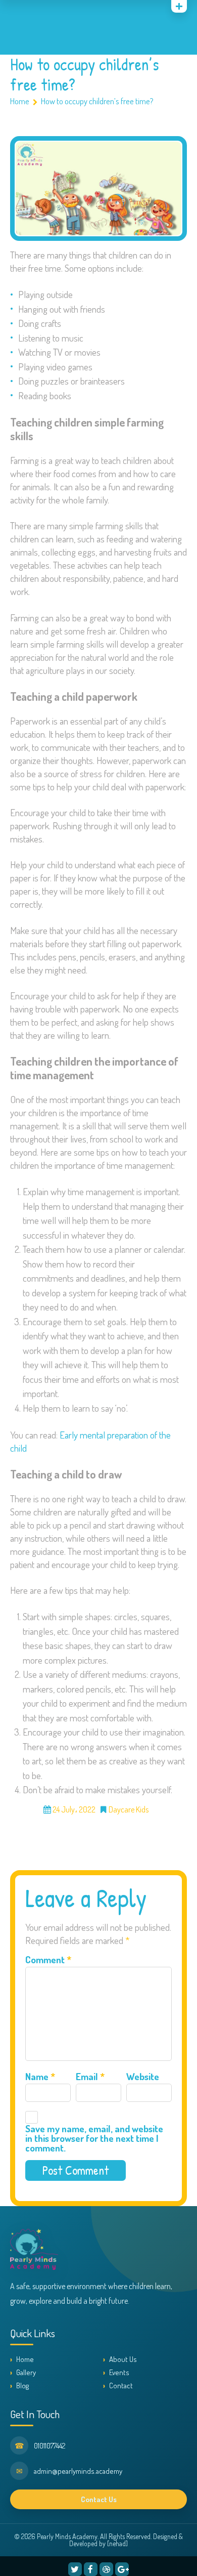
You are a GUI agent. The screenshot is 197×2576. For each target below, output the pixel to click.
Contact (121, 2385)
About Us (123, 2359)
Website (143, 2076)
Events (119, 2372)
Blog (22, 2385)
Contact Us (99, 2499)
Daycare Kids (129, 1809)
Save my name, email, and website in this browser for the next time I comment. (94, 2138)
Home (20, 101)
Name (40, 2076)
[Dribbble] (106, 2569)
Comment (48, 1959)
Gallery (26, 2372)
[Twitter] (75, 2569)
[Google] (41, 8)
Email (90, 2076)
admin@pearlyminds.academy (78, 2471)
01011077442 (50, 2446)
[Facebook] (91, 2569)
